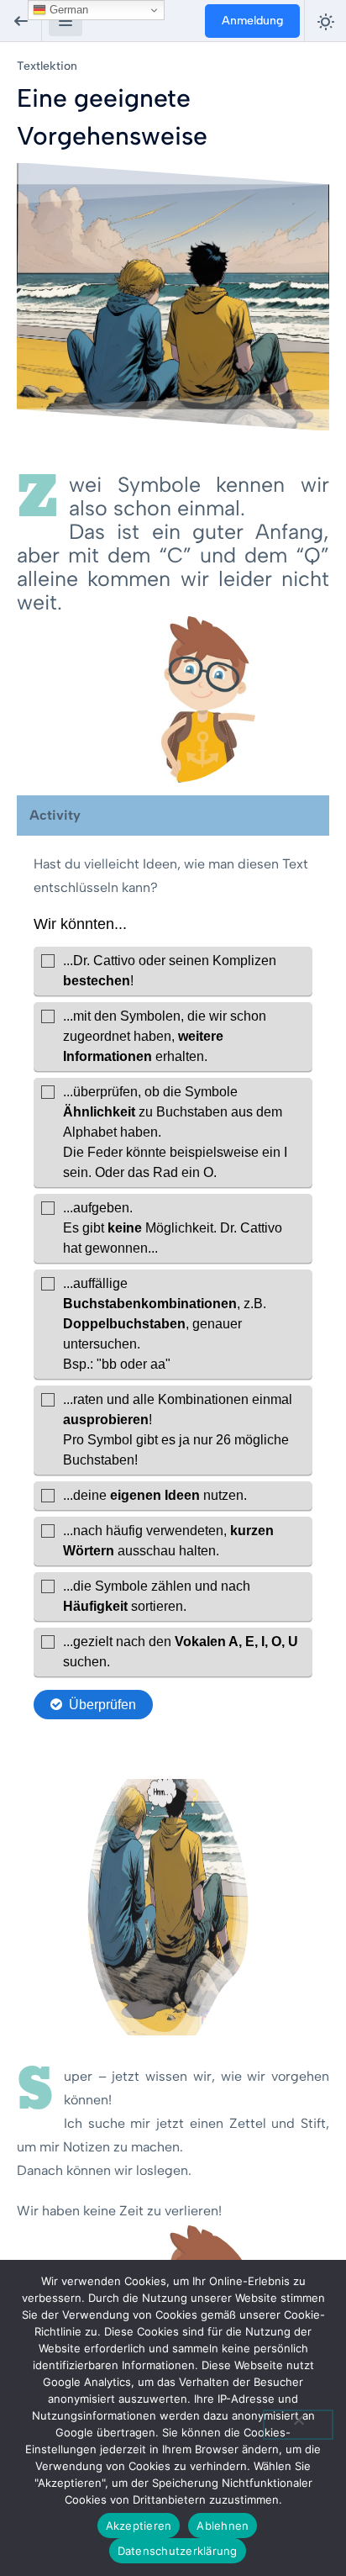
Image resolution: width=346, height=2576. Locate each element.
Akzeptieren (139, 2526)
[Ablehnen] (298, 2425)
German (67, 10)
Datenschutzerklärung (178, 2551)
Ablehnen (223, 2526)
